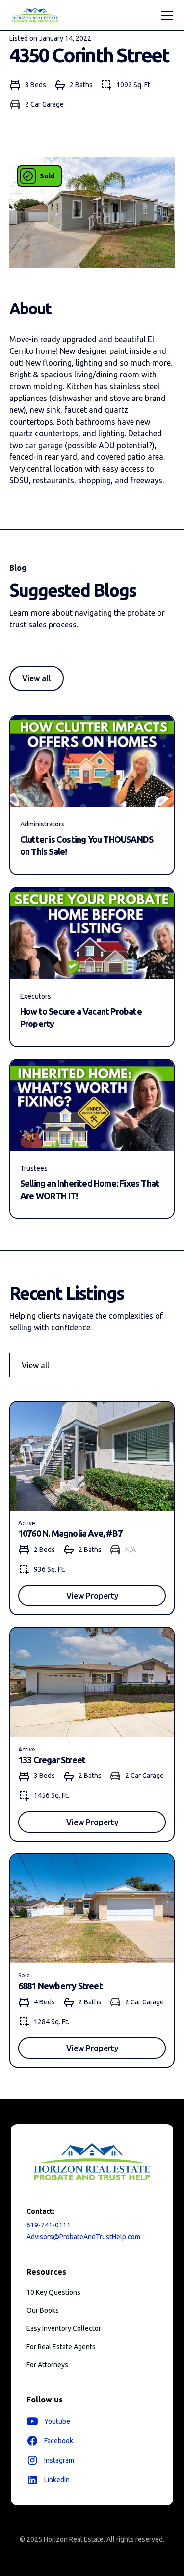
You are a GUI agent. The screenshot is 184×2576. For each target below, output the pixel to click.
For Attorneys (47, 2365)
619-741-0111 (49, 2225)
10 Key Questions (53, 2292)
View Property (92, 1596)
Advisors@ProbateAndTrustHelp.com (83, 2237)
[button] (165, 15)
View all (37, 678)
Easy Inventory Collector (64, 2328)
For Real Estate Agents (61, 2347)
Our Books (43, 2310)
